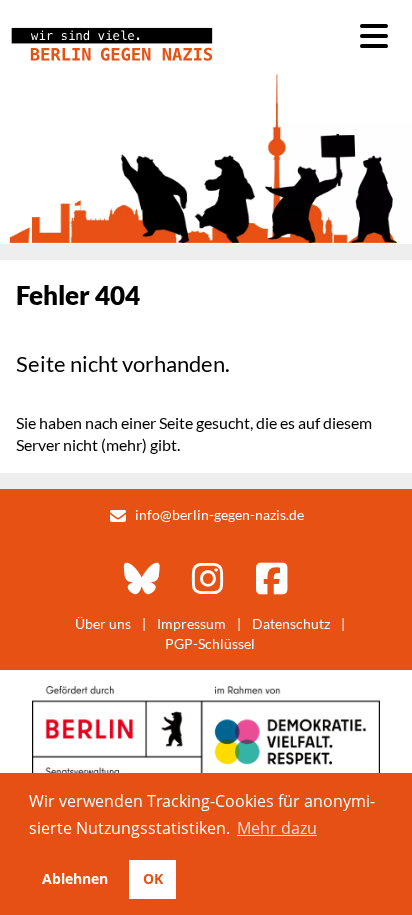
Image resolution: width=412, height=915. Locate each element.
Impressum (191, 623)
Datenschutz (291, 623)
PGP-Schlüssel (210, 643)
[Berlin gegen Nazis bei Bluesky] (142, 578)
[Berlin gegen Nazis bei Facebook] (272, 578)
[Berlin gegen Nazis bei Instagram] (208, 578)
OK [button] (153, 878)
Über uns (103, 623)
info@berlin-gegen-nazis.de (219, 514)
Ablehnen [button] (75, 878)
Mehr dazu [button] (277, 828)
